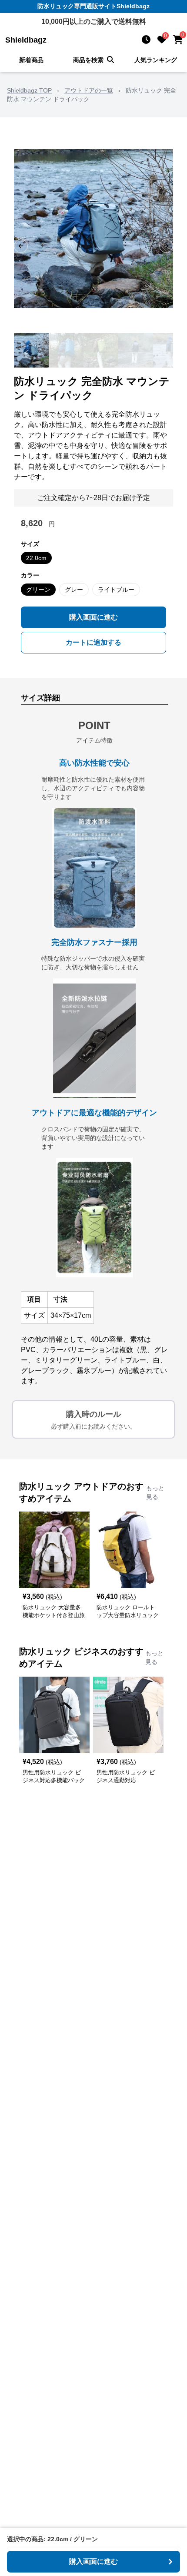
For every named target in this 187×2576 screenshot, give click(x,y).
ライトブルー (116, 590)
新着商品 (31, 60)
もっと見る (155, 1492)
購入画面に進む (93, 617)
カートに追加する (93, 642)
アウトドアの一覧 (89, 90)
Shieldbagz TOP (29, 90)
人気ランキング (156, 60)
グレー (74, 590)
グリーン (38, 590)
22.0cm (36, 558)
